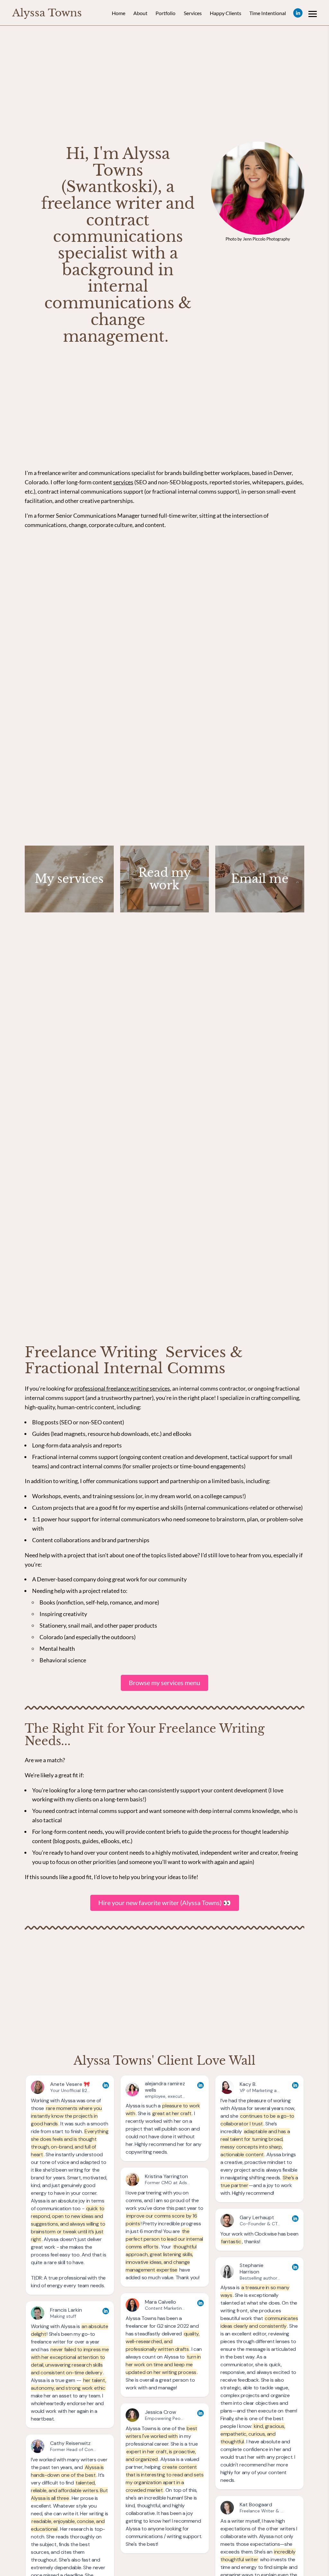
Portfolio (165, 13)
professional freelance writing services (122, 1388)
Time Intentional (268, 13)
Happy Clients (226, 13)
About (140, 13)
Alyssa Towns (47, 13)
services (123, 482)
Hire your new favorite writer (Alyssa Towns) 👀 (165, 1903)
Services (193, 13)
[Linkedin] (298, 13)
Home (119, 13)
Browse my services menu (164, 1683)
